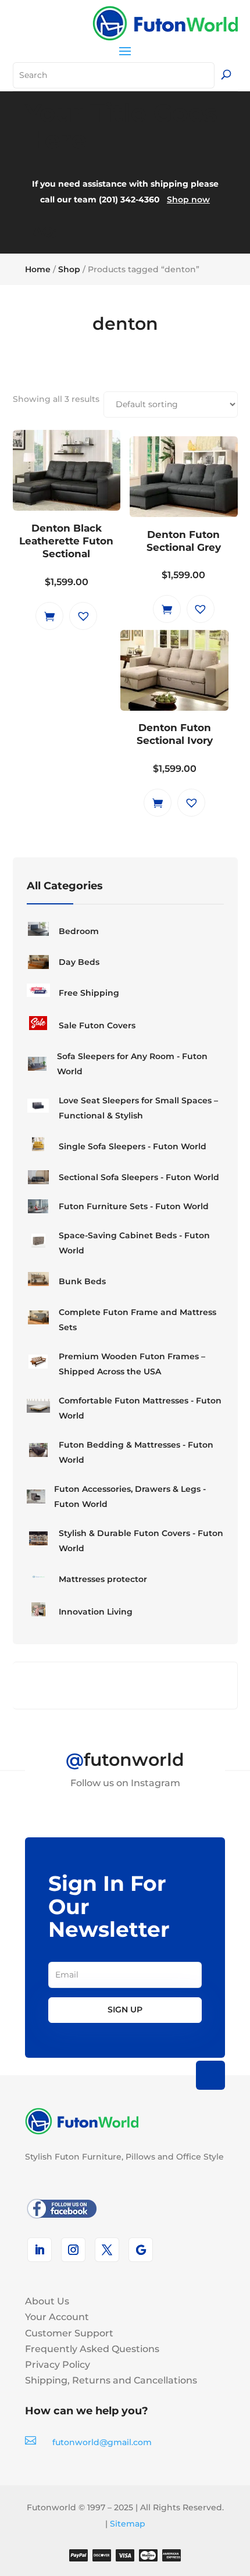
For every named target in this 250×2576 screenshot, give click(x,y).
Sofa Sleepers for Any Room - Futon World (132, 1064)
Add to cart (49, 616)
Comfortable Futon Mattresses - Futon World (140, 1408)
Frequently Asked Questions (92, 2349)
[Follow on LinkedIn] (40, 2250)
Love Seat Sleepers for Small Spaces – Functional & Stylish (138, 1108)
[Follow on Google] (141, 2250)
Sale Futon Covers (97, 1025)
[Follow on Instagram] (73, 2250)
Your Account (57, 2317)
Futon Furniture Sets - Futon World (134, 1206)
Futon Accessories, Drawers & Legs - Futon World (130, 1497)
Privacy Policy (58, 2365)
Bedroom (79, 931)
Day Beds (79, 962)
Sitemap (128, 2524)
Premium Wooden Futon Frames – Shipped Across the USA (132, 1364)
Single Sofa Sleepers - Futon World (133, 1146)
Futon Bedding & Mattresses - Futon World (136, 1452)
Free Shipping (89, 993)
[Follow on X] (107, 2250)
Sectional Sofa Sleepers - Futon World (139, 1177)
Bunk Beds (82, 1281)
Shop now (188, 199)
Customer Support (69, 2333)
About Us (47, 2301)
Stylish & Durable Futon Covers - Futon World (141, 1541)
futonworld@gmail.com (102, 2442)
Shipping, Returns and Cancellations (111, 2380)
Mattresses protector (103, 1579)
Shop (69, 269)
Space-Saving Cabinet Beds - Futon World (134, 1243)
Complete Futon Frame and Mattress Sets (137, 1320)
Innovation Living (96, 1612)
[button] (83, 616)
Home (38, 269)
